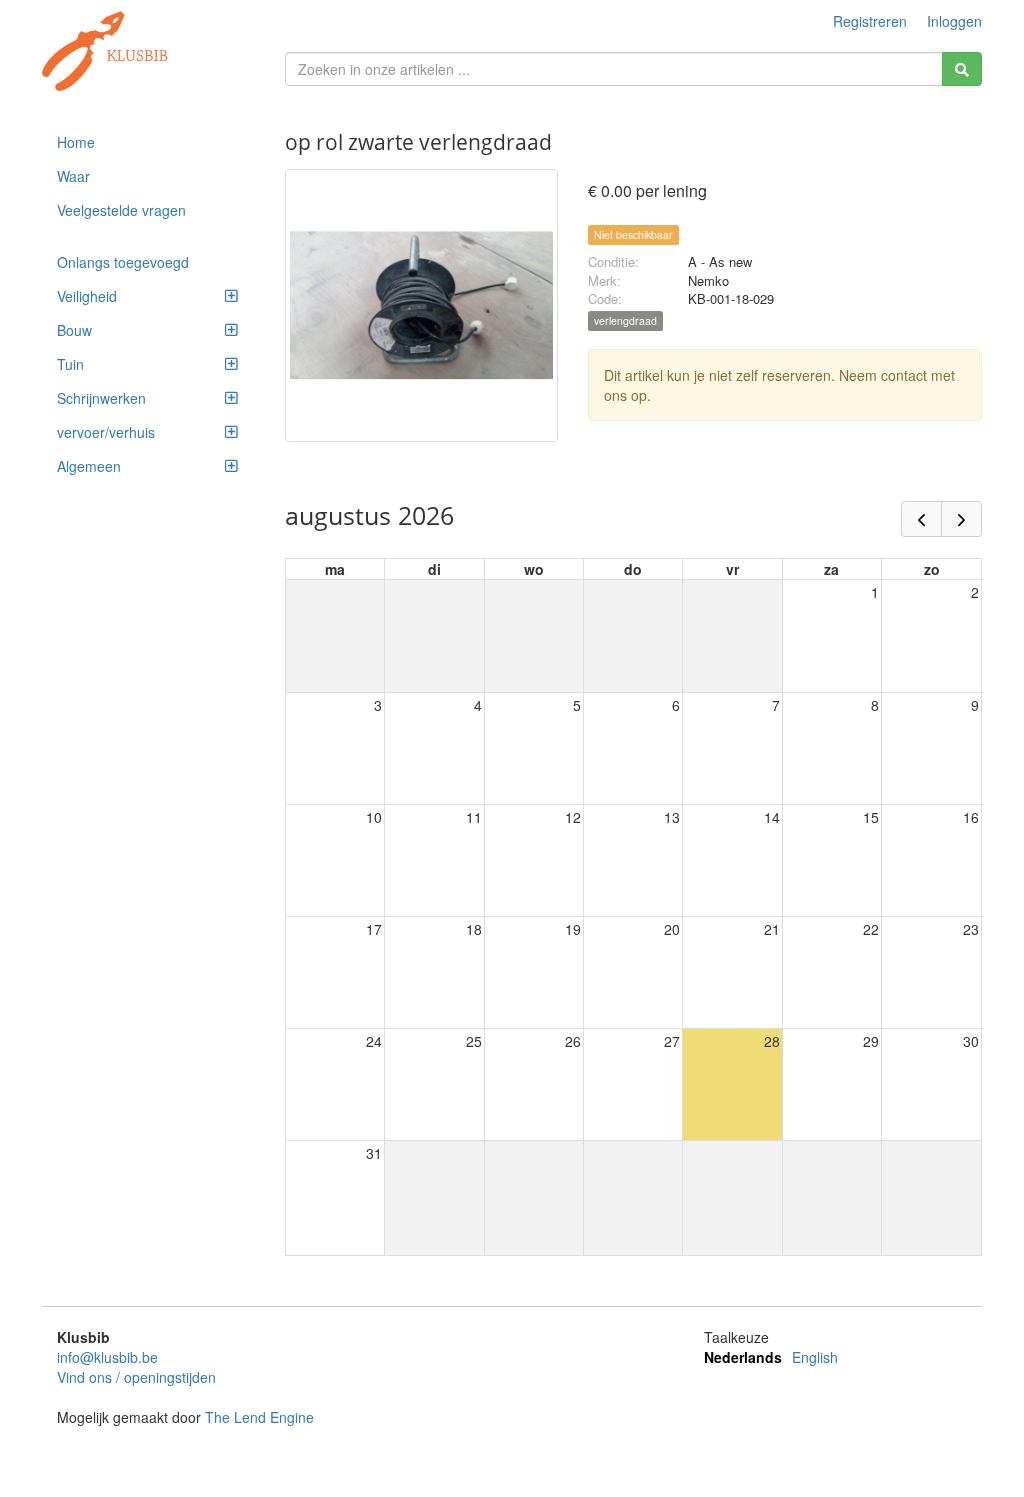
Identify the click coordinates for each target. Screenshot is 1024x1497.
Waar (73, 176)
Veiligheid (87, 296)
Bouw (74, 330)
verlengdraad (625, 320)
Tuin (70, 364)
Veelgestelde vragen (121, 210)
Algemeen (89, 466)
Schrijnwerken (101, 398)
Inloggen (954, 21)
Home (76, 142)
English (815, 1357)
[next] (961, 519)
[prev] (921, 519)
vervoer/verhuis (106, 432)
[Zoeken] (962, 69)
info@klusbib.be (107, 1357)
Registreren (870, 21)
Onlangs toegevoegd (123, 262)
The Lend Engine (259, 1417)
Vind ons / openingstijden (136, 1377)
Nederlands (743, 1357)
